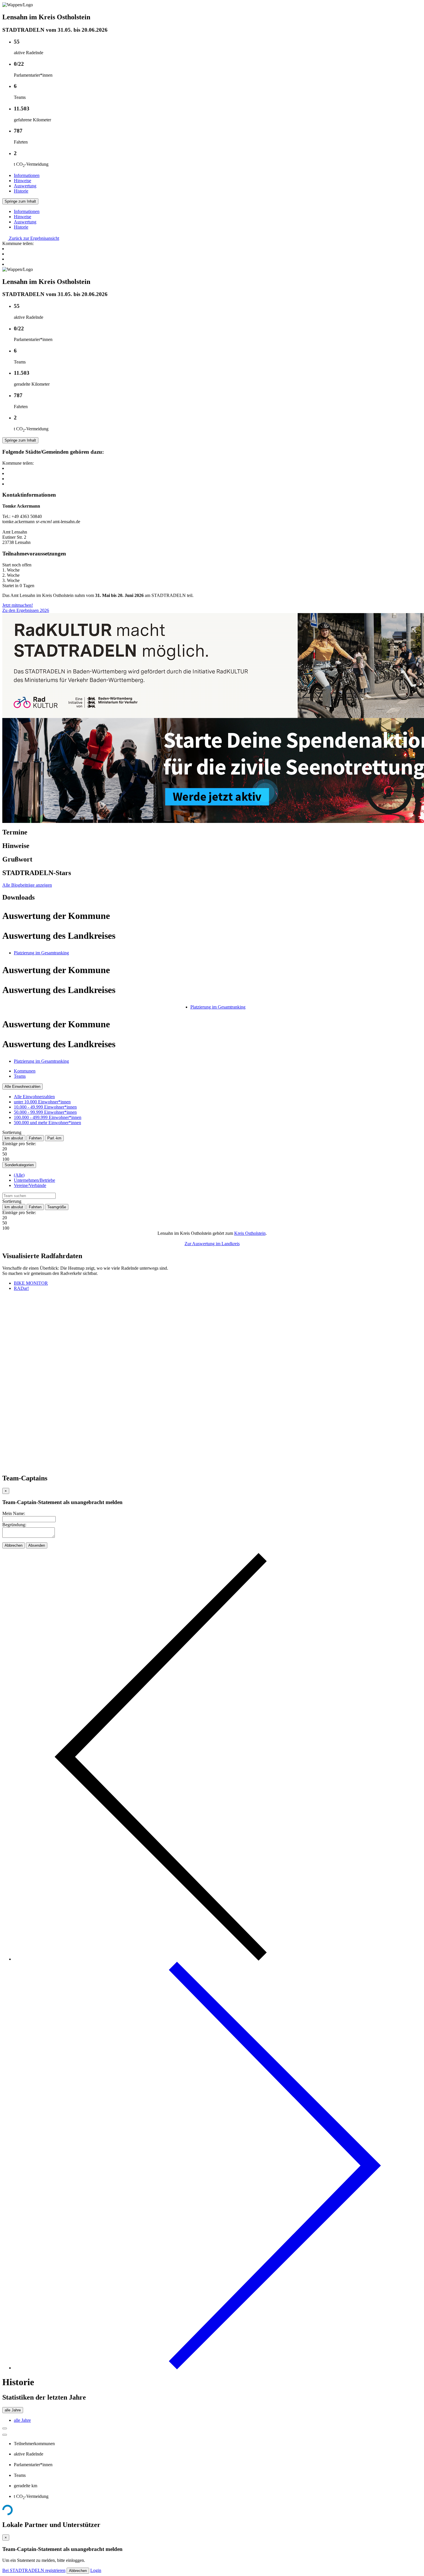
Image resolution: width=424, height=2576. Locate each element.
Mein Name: (14, 1513)
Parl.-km (54, 1138)
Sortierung (12, 1132)
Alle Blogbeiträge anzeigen (27, 885)
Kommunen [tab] (25, 1071)
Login (96, 2570)
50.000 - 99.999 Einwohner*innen (45, 1112)
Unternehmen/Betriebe (34, 1180)
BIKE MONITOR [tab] (31, 1283)
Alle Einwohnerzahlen (22, 1087)
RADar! (21, 1288)
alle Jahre (13, 2410)
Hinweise (22, 181)
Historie (21, 191)
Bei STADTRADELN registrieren (34, 2570)
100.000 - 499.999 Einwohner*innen (48, 1117)
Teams (20, 1076)
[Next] (218, 2368)
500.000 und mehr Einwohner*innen (47, 1123)
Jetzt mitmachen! (18, 605)
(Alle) (19, 1175)
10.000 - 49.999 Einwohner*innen (45, 1107)
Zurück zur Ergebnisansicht (33, 238)
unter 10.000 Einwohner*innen (42, 1102)
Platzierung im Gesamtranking (41, 953)
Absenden (37, 1545)
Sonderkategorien (19, 1165)
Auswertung (25, 186)
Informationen (27, 175)
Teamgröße (57, 1207)
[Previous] (218, 1959)
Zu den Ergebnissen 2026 (26, 610)
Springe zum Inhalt (20, 201)
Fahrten (35, 1138)
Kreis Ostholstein (250, 1233)
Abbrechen (14, 1545)
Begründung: (14, 1525)
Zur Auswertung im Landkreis (212, 1244)
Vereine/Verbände (30, 1185)
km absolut (14, 1138)
